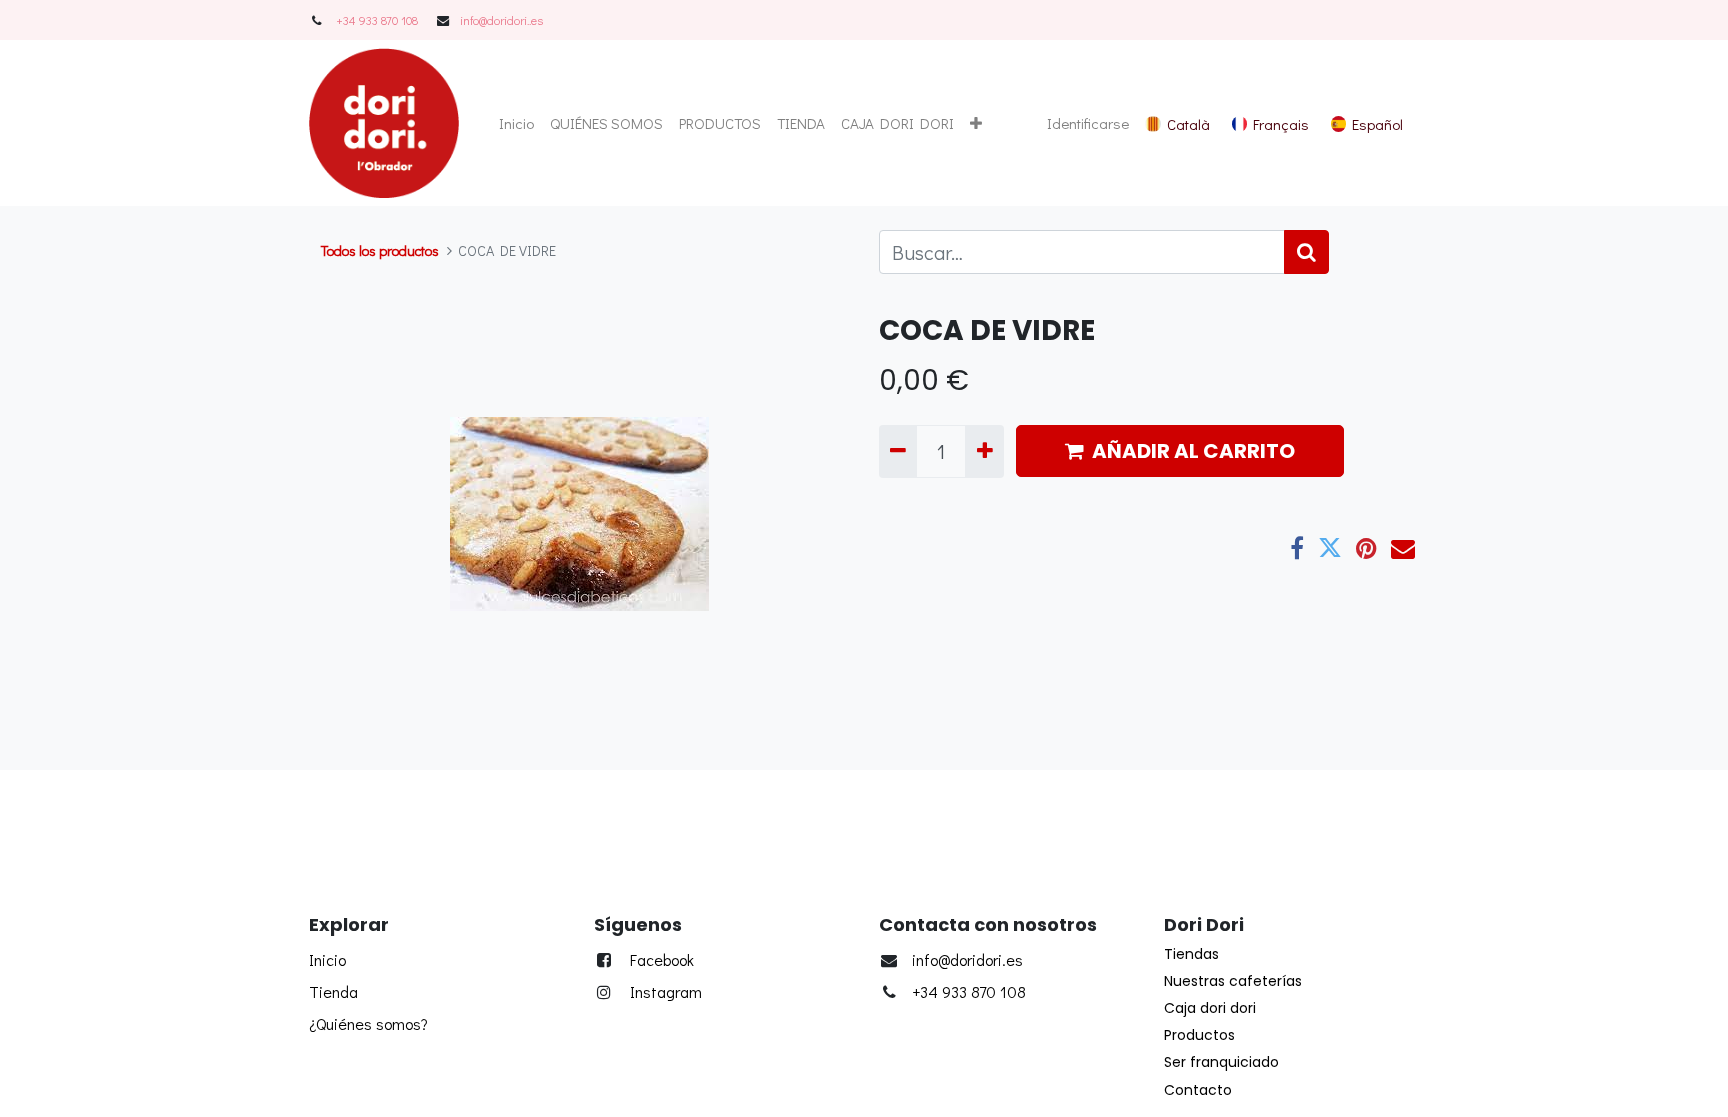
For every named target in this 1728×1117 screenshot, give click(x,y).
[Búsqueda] (1306, 252)
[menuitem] (516, 123)
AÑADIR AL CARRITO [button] (1193, 451)
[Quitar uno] (898, 451)
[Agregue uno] (984, 451)
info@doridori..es (501, 20)
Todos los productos (380, 250)
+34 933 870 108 (377, 20)
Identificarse (1088, 123)
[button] (976, 123)
